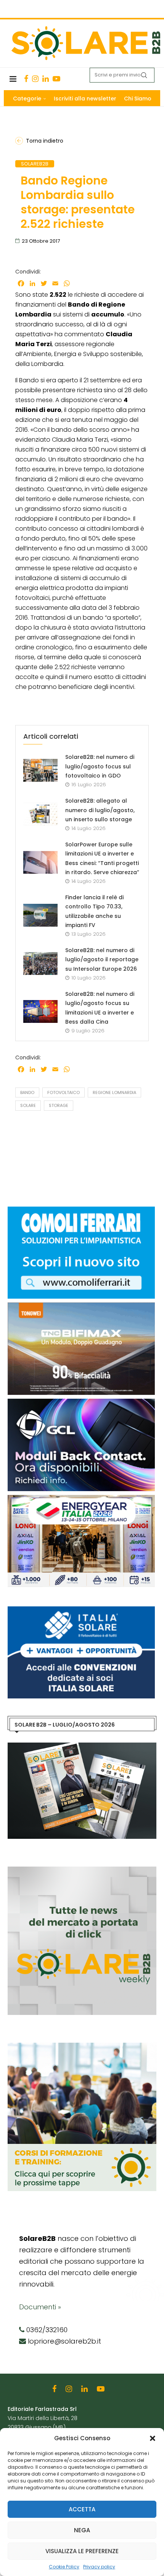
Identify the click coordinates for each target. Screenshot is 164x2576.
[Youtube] (56, 79)
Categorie (27, 99)
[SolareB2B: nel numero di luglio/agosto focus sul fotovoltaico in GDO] (40, 770)
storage (59, 1105)
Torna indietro (45, 141)
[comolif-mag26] (81, 1210)
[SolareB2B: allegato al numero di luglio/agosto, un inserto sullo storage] (40, 814)
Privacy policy (99, 2567)
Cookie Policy (64, 2567)
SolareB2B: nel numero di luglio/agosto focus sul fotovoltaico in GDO (100, 766)
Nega (82, 2530)
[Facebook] (26, 79)
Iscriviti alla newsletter (85, 99)
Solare (28, 1105)
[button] (153, 2438)
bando (27, 1092)
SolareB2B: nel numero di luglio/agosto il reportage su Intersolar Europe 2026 (102, 960)
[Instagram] (35, 79)
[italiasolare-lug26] (81, 1610)
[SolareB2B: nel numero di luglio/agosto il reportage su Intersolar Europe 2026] (40, 964)
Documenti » (40, 2307)
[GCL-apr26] (81, 1402)
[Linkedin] (46, 79)
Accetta (82, 2509)
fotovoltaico (64, 1092)
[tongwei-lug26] (81, 1306)
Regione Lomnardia (114, 1092)
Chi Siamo (138, 99)
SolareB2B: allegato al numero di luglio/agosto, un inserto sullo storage (100, 810)
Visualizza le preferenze (82, 2551)
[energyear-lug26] (81, 1499)
